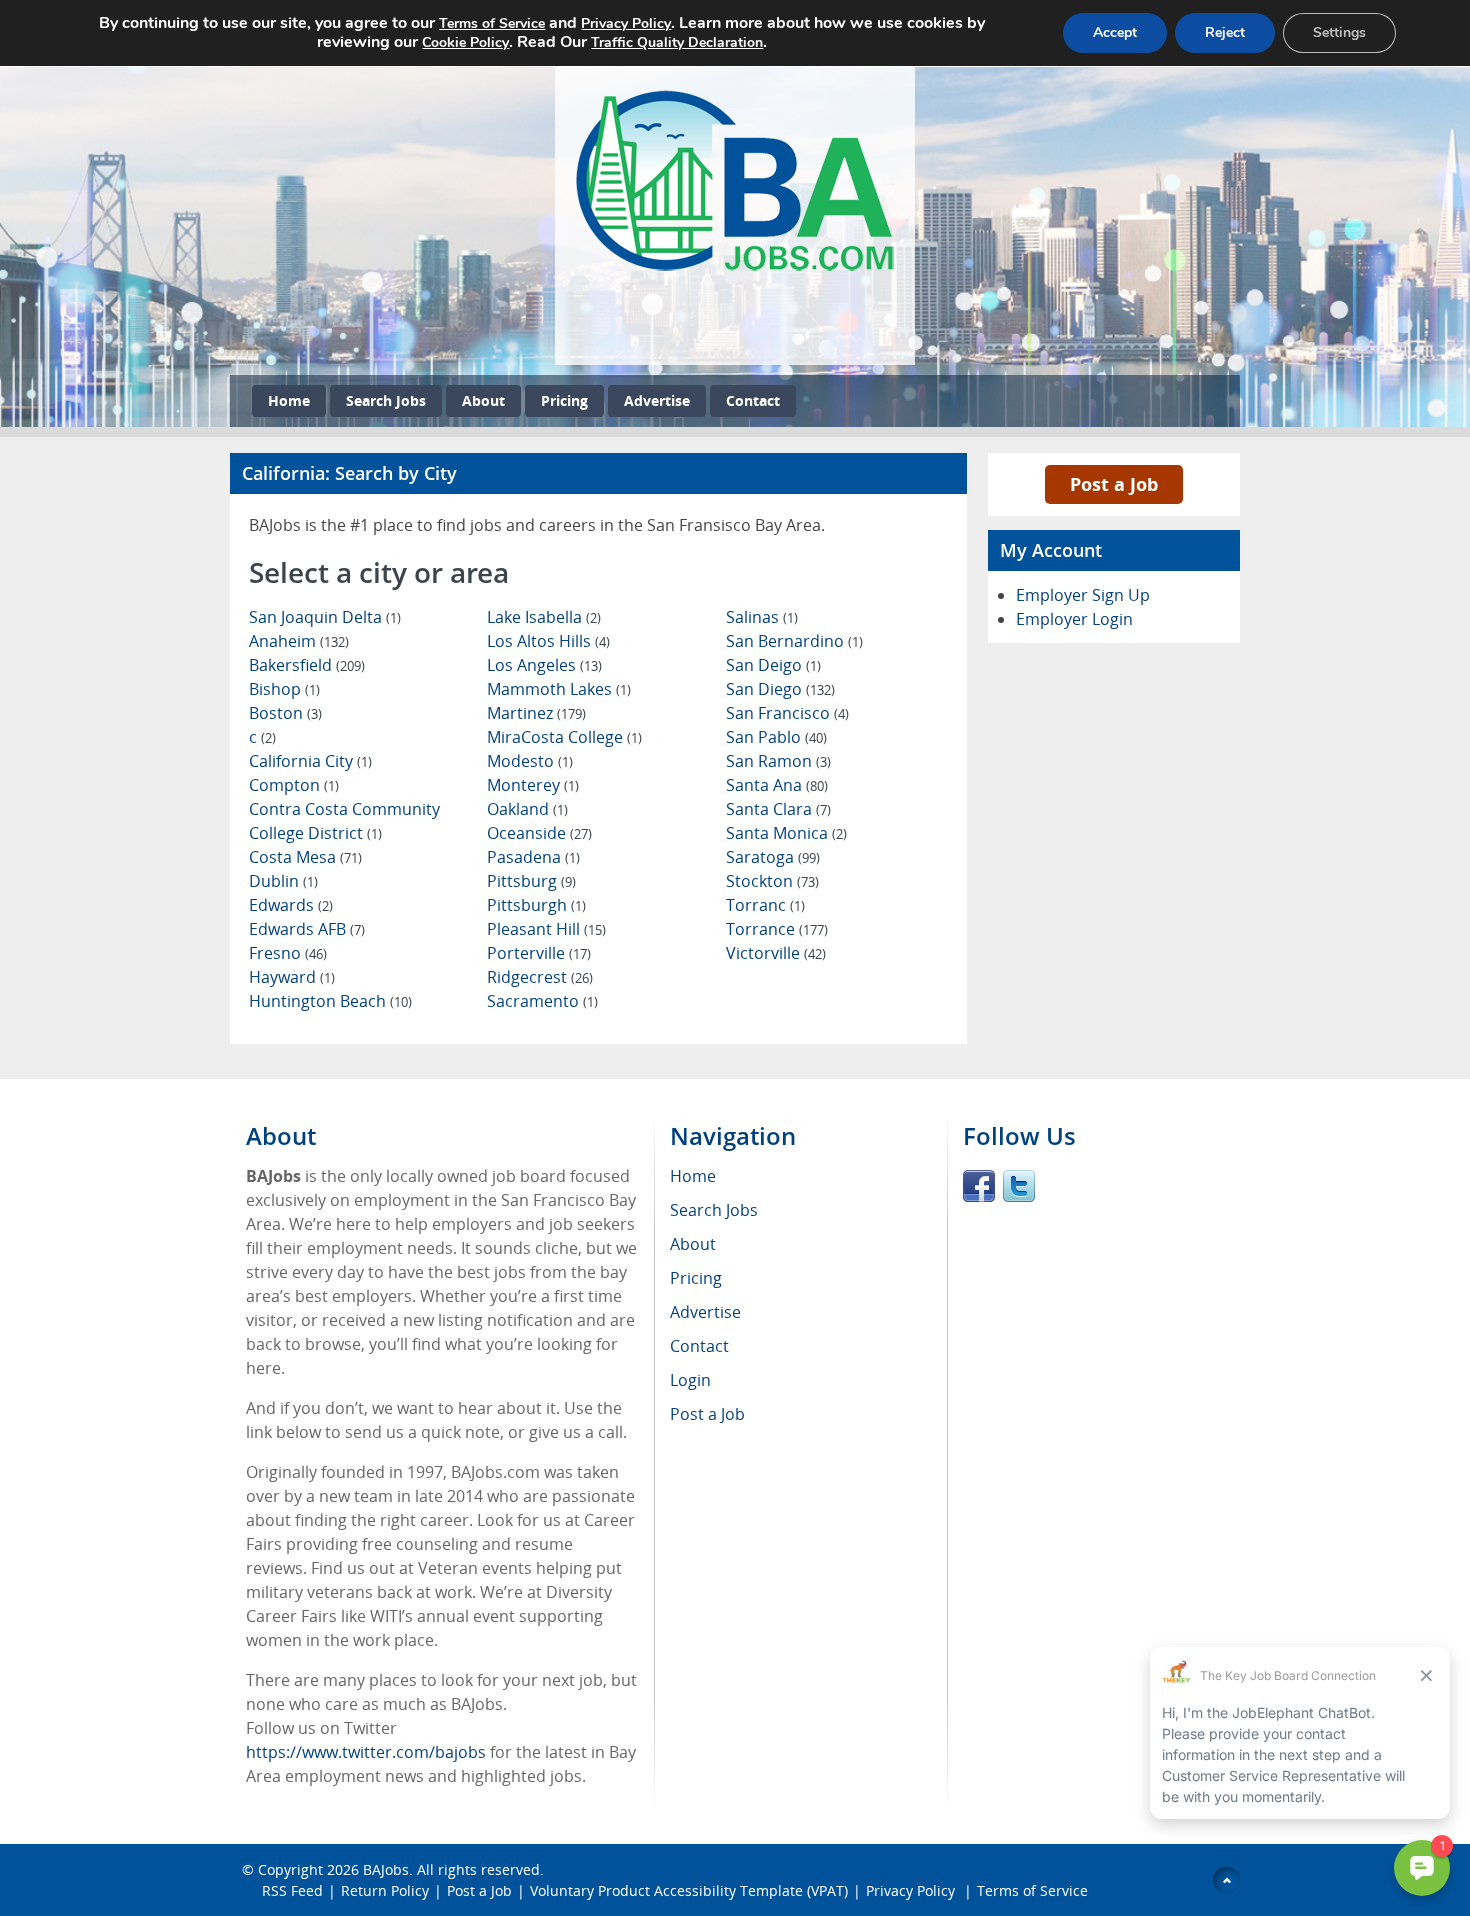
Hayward (292, 977)
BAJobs (386, 1869)
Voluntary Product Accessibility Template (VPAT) (689, 1890)
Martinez (536, 713)
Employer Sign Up (1083, 595)
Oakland (527, 809)
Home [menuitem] (693, 1176)
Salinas (762, 617)
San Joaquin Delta (325, 617)
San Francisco (787, 713)
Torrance (777, 929)
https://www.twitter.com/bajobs (366, 1752)
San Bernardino (794, 641)
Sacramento (542, 1001)
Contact (753, 400)
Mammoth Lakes (559, 689)
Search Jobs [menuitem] (714, 1210)
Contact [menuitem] (699, 1346)
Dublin (283, 881)
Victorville (776, 953)
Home (289, 400)
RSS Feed (292, 1890)
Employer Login (1074, 619)
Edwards (291, 905)
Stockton (772, 881)
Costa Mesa (305, 857)
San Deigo (773, 665)
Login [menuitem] (690, 1380)
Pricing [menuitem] (696, 1278)
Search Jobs (386, 400)
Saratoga (773, 857)
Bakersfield (307, 665)
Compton (294, 785)
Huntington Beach (330, 1001)
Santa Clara (778, 809)
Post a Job (1114, 484)
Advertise (657, 400)
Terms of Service (1032, 1890)
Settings (1339, 32)
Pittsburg (531, 881)
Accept (1115, 32)
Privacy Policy (912, 1890)
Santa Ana (777, 785)
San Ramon (778, 761)
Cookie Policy (465, 42)
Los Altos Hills (548, 641)
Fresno (288, 953)
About (483, 400)
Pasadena (533, 857)
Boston (285, 713)
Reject (1225, 32)
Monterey (533, 785)
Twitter (1019, 1186)
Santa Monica (786, 833)
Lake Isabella (544, 617)
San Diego (780, 689)
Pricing (564, 400)
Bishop (284, 689)
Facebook (979, 1186)
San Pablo (776, 737)
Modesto (530, 761)
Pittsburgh (536, 905)
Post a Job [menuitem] (707, 1414)
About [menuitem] (693, 1244)
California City (310, 761)
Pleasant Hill (546, 929)
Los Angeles (544, 665)
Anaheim (299, 641)
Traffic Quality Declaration (677, 42)
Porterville (539, 953)
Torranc (765, 905)
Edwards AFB (307, 929)
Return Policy (385, 1890)
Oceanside (539, 833)
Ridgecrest (540, 977)
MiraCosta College (564, 737)
